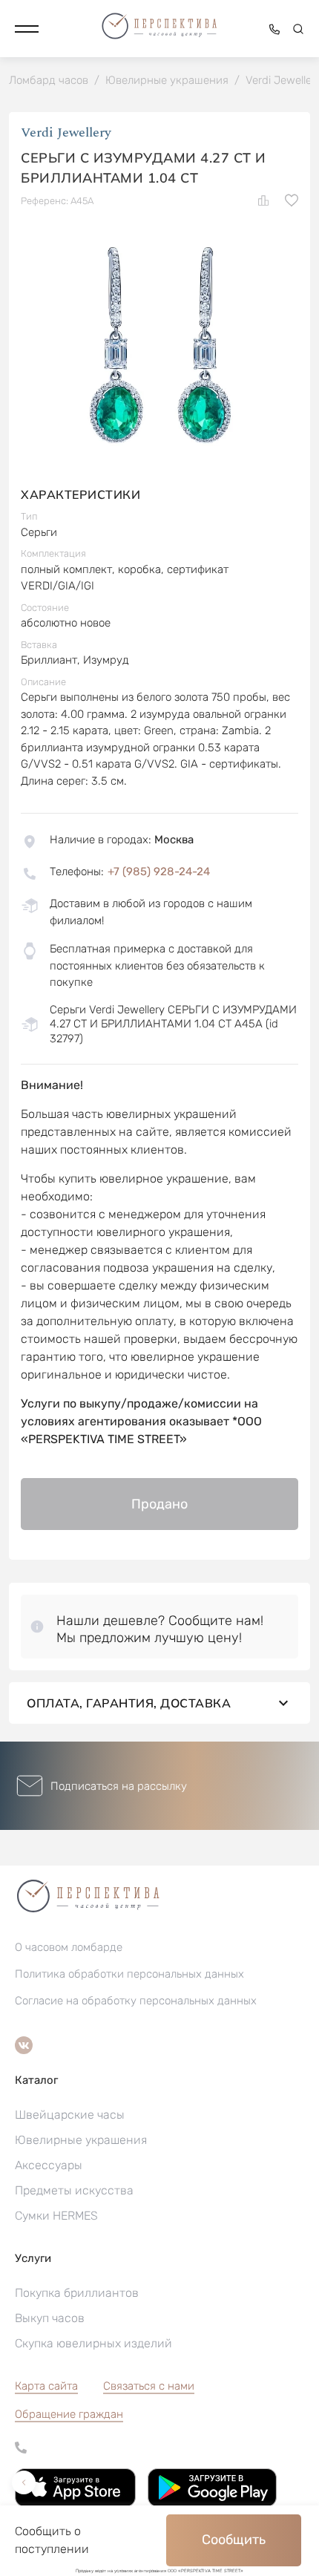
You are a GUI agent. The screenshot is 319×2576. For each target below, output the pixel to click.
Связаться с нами (149, 2386)
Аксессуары (49, 2165)
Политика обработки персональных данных (129, 1974)
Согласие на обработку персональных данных (136, 2001)
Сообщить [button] (234, 2540)
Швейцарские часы (70, 2115)
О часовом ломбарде (69, 1947)
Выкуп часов (50, 2318)
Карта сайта (46, 2386)
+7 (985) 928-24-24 (159, 872)
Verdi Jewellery (66, 133)
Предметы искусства (74, 2190)
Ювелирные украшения (81, 2140)
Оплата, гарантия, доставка (129, 1703)
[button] (27, 29)
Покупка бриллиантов (77, 2293)
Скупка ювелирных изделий (93, 2343)
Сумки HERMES (56, 2216)
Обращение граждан (69, 2414)
